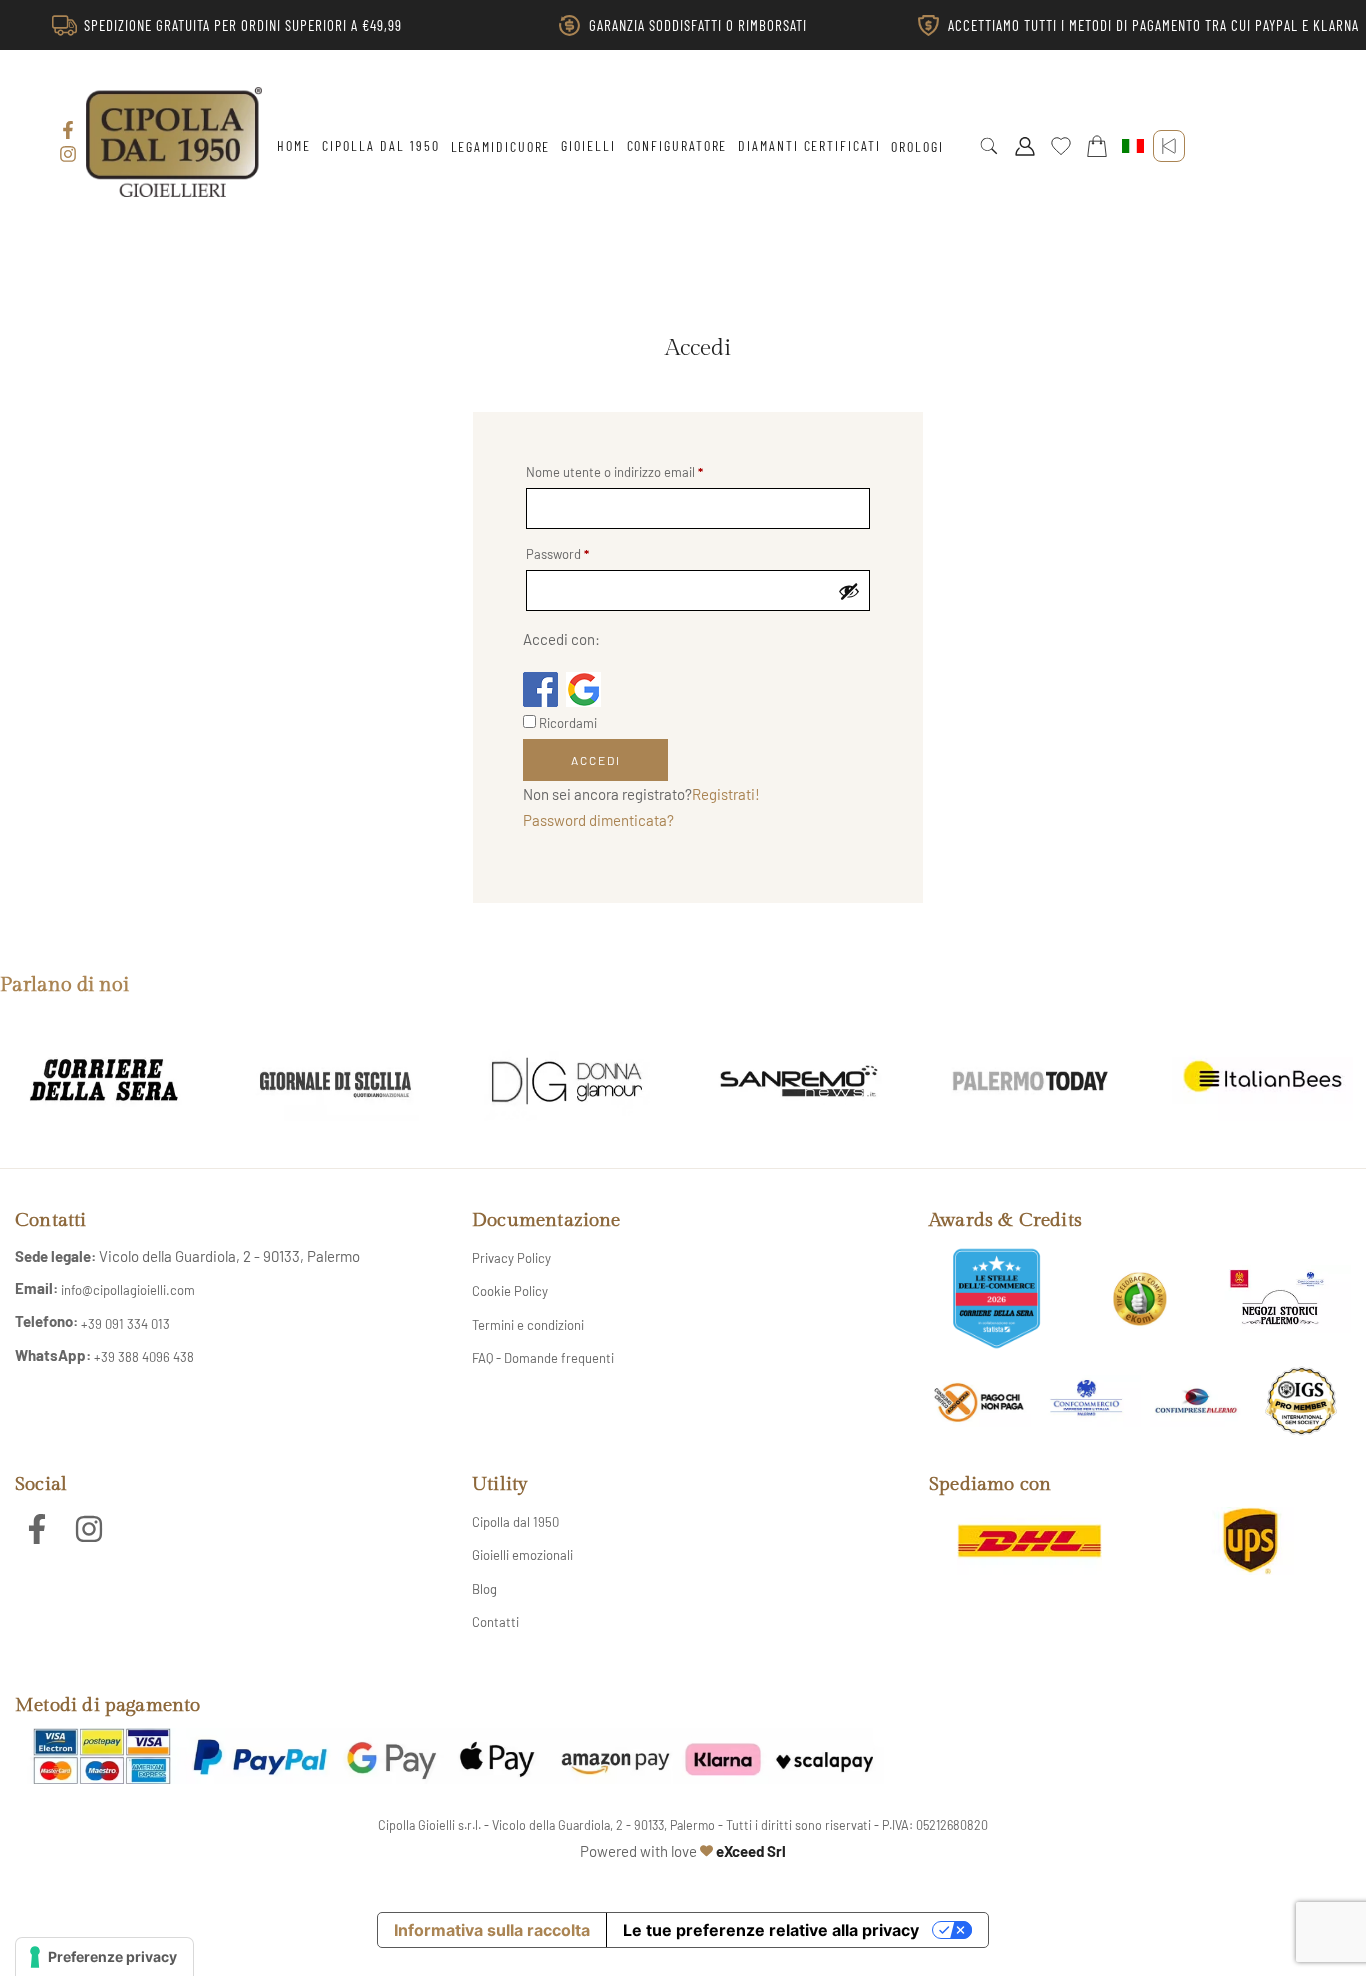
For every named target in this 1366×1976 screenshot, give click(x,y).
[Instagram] (68, 154)
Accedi (596, 760)
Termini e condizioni (528, 1325)
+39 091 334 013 (125, 1324)
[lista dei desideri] (1061, 146)
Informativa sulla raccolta (492, 1930)
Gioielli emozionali (522, 1555)
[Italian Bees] (1262, 1081)
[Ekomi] (1140, 1299)
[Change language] (1133, 146)
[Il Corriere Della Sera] (104, 1081)
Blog (484, 1589)
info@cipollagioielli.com (128, 1290)
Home (294, 145)
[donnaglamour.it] (567, 1081)
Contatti (495, 1622)
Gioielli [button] (588, 145)
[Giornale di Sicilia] (336, 1081)
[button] (989, 146)
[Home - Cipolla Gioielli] (174, 141)
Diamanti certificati (809, 145)
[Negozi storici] (1283, 1299)
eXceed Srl (751, 1851)
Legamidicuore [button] (501, 146)
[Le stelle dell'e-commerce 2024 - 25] (996, 1298)
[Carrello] (1097, 146)
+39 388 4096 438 (144, 1357)
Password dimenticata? (598, 820)
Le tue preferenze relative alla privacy (771, 1930)
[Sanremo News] (799, 1081)
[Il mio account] (1025, 146)
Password (557, 554)
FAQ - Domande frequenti (543, 1358)
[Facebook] (68, 130)
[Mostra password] (849, 591)
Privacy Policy (511, 1258)
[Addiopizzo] (979, 1401)
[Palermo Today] (1031, 1081)
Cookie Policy (510, 1291)
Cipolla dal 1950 (381, 145)
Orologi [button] (917, 146)
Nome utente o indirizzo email (614, 472)
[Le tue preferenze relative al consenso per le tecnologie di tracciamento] (104, 1957)
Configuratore (677, 145)
